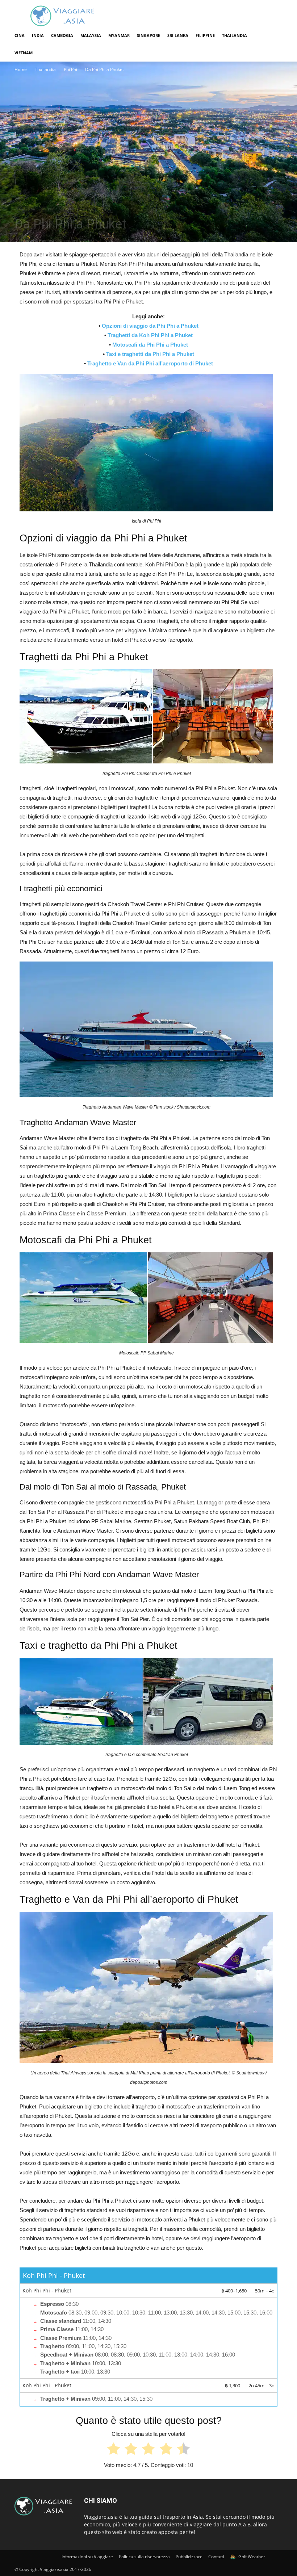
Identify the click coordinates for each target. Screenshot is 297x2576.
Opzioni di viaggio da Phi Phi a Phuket (150, 326)
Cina (20, 35)
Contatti (216, 2557)
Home (21, 69)
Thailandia (235, 35)
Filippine (205, 35)
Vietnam (24, 53)
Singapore (148, 35)
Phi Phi (70, 69)
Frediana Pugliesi (37, 240)
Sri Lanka (178, 35)
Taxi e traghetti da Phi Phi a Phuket (150, 354)
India (38, 35)
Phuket (65, 209)
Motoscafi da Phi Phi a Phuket (150, 345)
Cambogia (62, 35)
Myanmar (119, 35)
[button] (274, 36)
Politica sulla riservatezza (144, 2557)
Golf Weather (251, 2557)
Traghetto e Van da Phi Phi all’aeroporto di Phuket (150, 363)
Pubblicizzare (189, 2557)
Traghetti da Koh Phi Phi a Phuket (150, 335)
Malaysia (91, 35)
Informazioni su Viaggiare (87, 2557)
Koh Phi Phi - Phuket (54, 2275)
